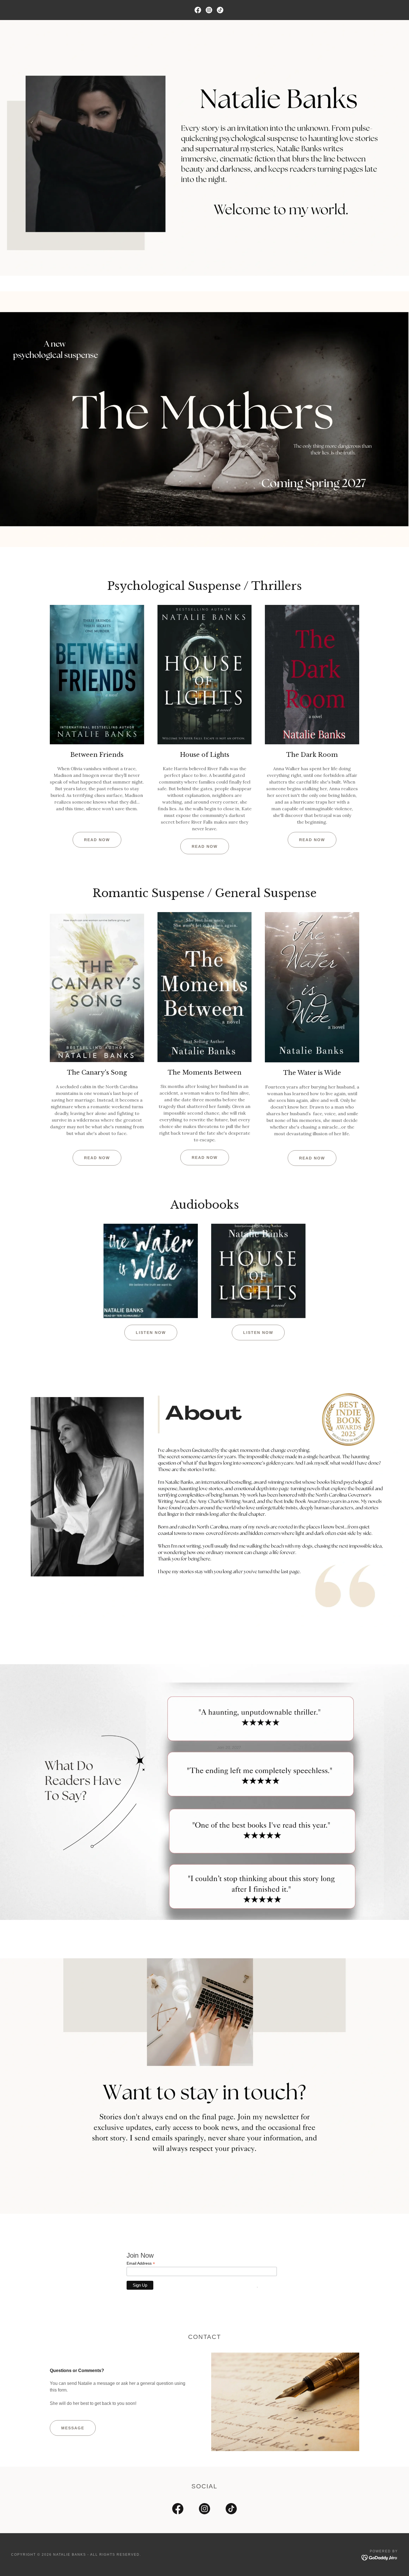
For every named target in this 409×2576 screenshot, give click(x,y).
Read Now (97, 840)
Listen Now (151, 1333)
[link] (198, 10)
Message (73, 2428)
